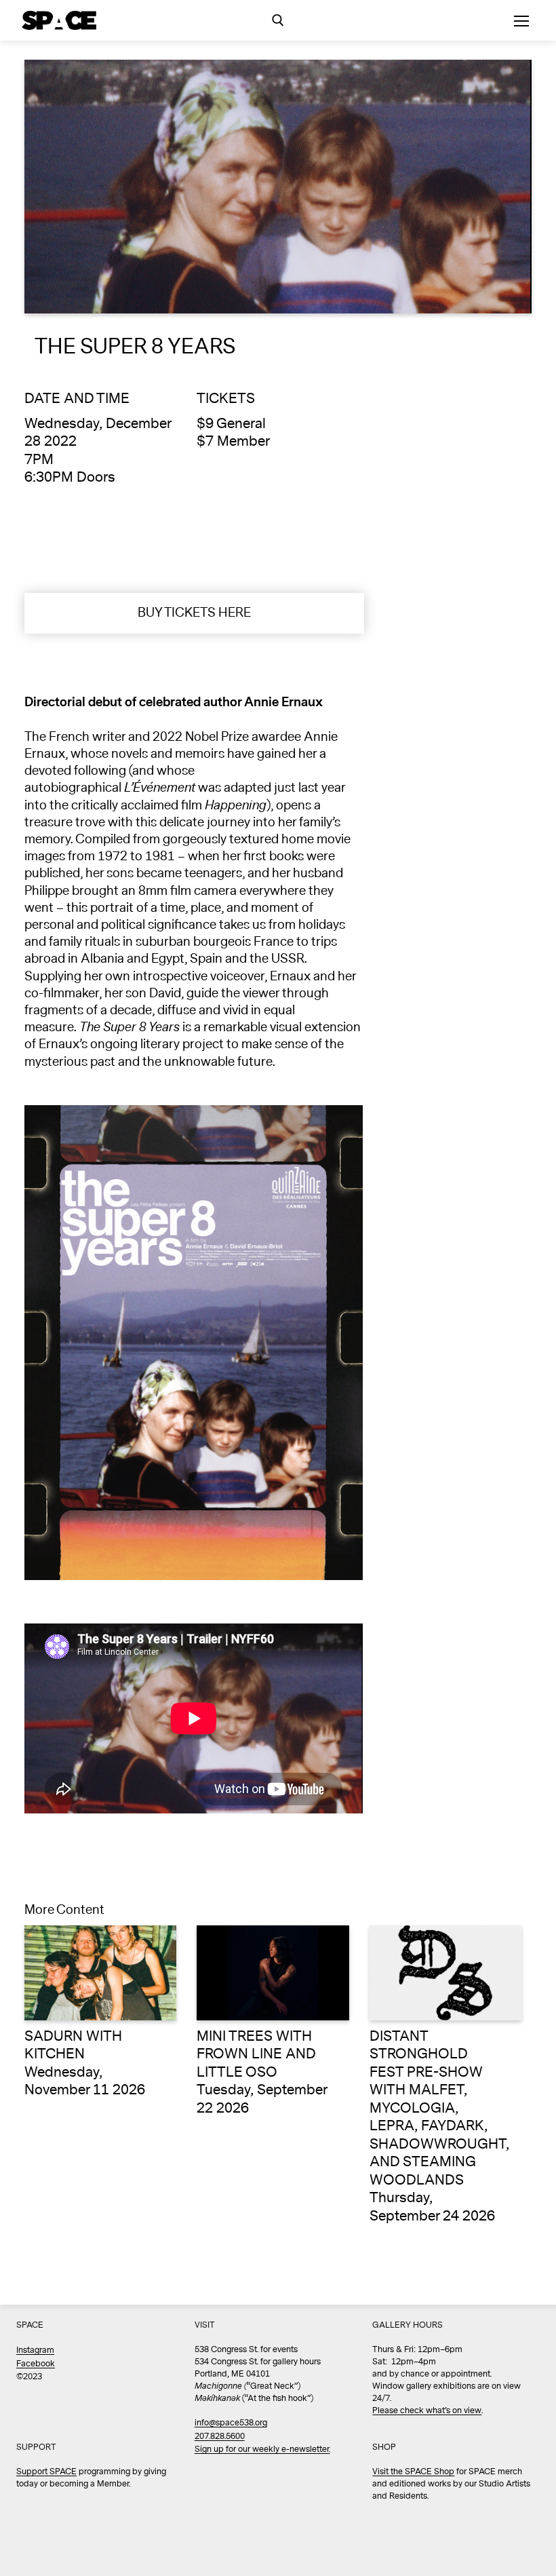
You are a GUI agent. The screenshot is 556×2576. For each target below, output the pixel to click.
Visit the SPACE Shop (413, 2472)
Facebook (36, 2364)
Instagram (35, 2350)
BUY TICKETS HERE (194, 613)
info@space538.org (231, 2423)
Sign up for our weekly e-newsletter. (262, 2449)
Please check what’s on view (427, 2411)
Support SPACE (46, 2472)
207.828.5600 (220, 2437)
